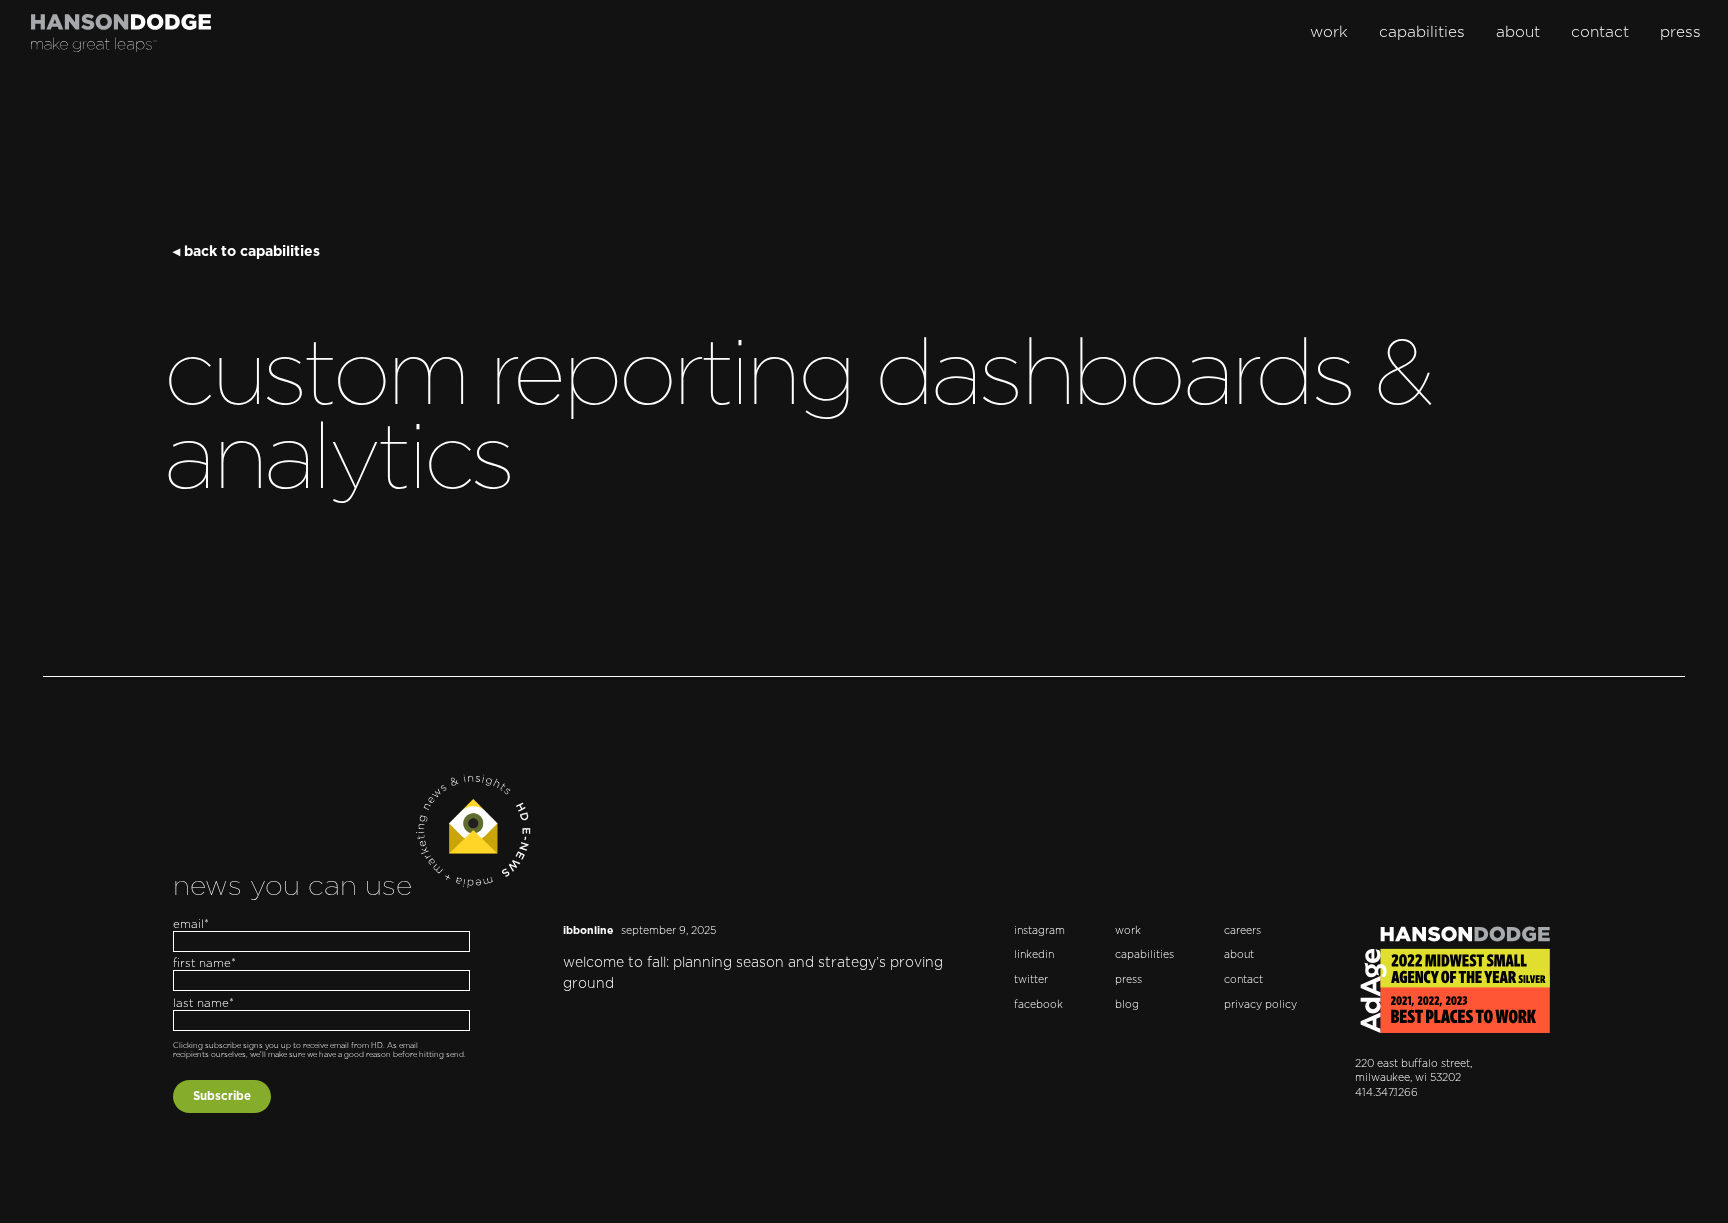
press (1680, 32)
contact (1600, 32)
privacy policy (1260, 1005)
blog (1127, 1005)
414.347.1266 (1386, 1093)
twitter (1031, 980)
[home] (121, 33)
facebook (1038, 1005)
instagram (1039, 931)
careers (1242, 931)
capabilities (1422, 32)
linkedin (1034, 955)
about (1518, 32)
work (1329, 32)
